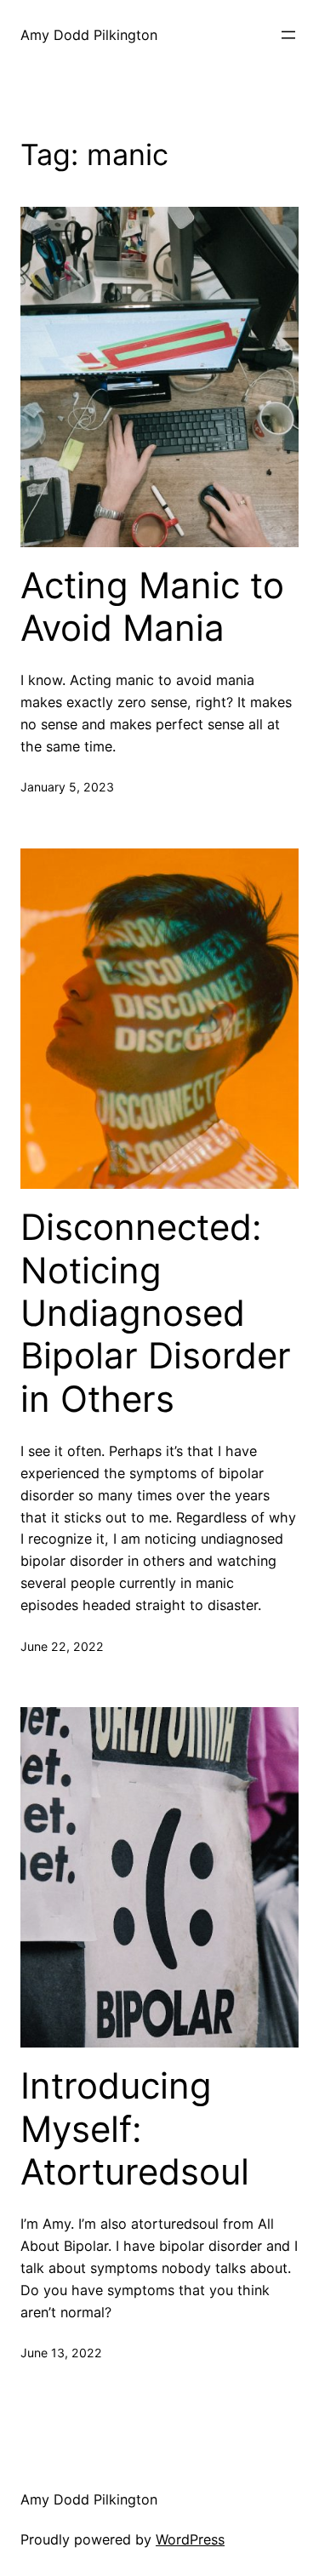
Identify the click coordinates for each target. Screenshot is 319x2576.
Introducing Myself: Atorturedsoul (135, 2129)
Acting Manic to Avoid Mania (152, 607)
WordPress (190, 2539)
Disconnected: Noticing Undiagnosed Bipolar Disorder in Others (156, 1313)
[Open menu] (288, 35)
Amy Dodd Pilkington (89, 35)
